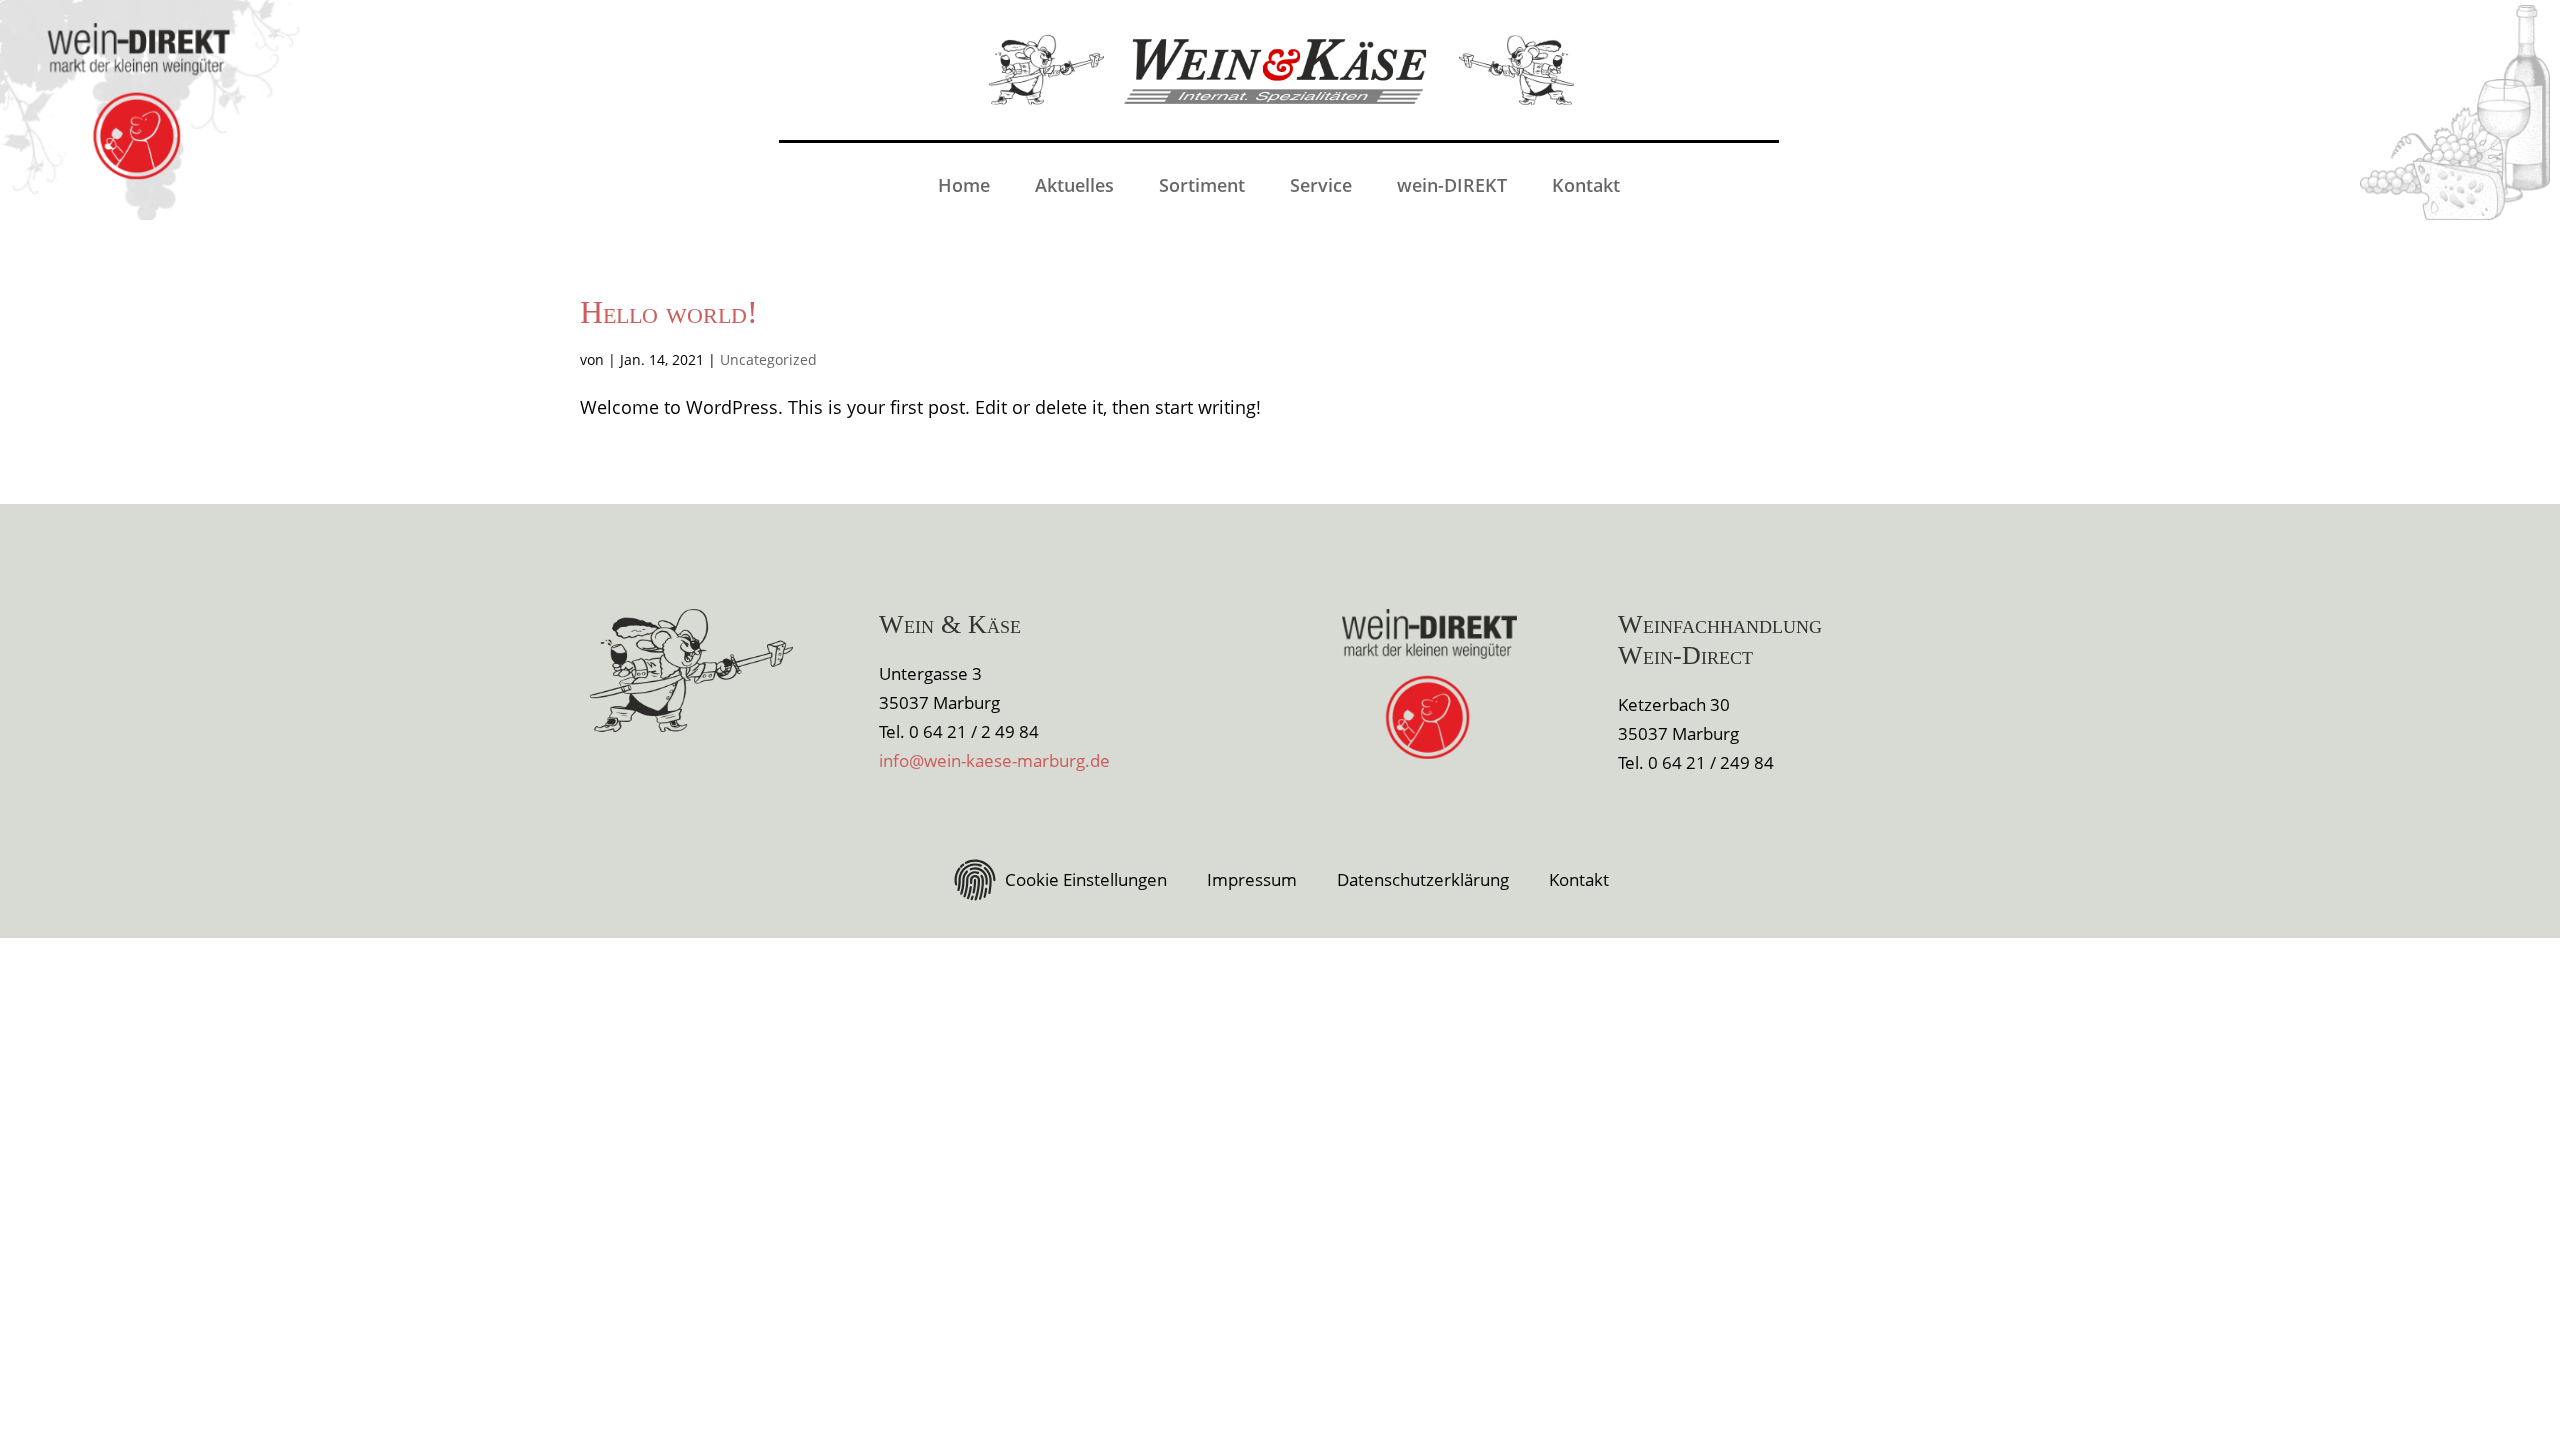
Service (1321, 185)
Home (964, 185)
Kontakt (1586, 185)
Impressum (1252, 879)
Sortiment (1202, 185)
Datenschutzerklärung (1423, 879)
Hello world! (669, 312)
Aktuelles (1074, 185)
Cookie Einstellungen (1086, 879)
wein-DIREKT (1452, 185)
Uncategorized (768, 359)
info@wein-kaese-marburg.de (994, 760)
